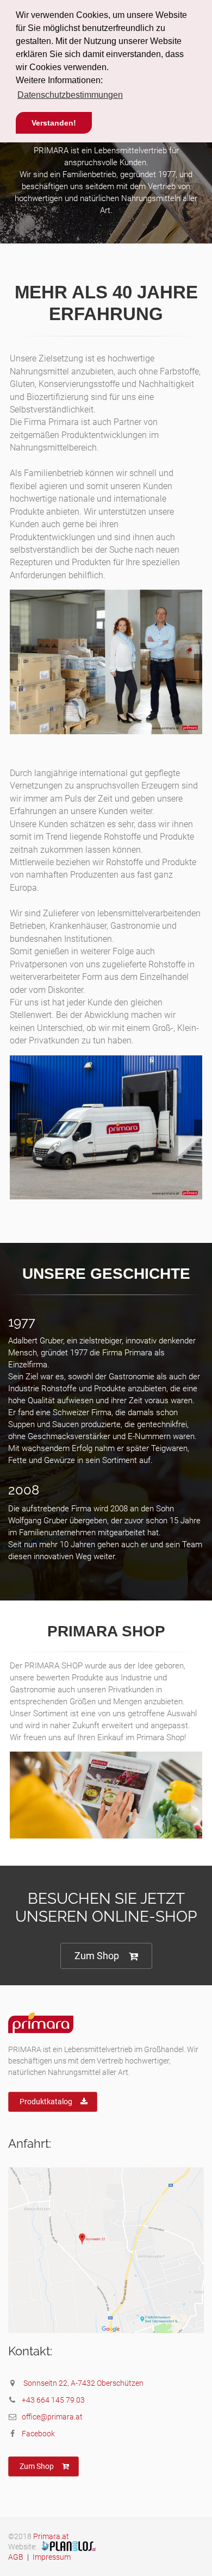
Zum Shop (97, 1956)
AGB (16, 2557)
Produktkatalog (46, 2102)
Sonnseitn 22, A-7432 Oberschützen (83, 2383)
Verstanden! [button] (54, 123)
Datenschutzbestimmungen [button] (70, 95)
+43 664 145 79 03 (53, 2400)
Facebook (38, 2434)
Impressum (52, 2557)
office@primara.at (52, 2417)
